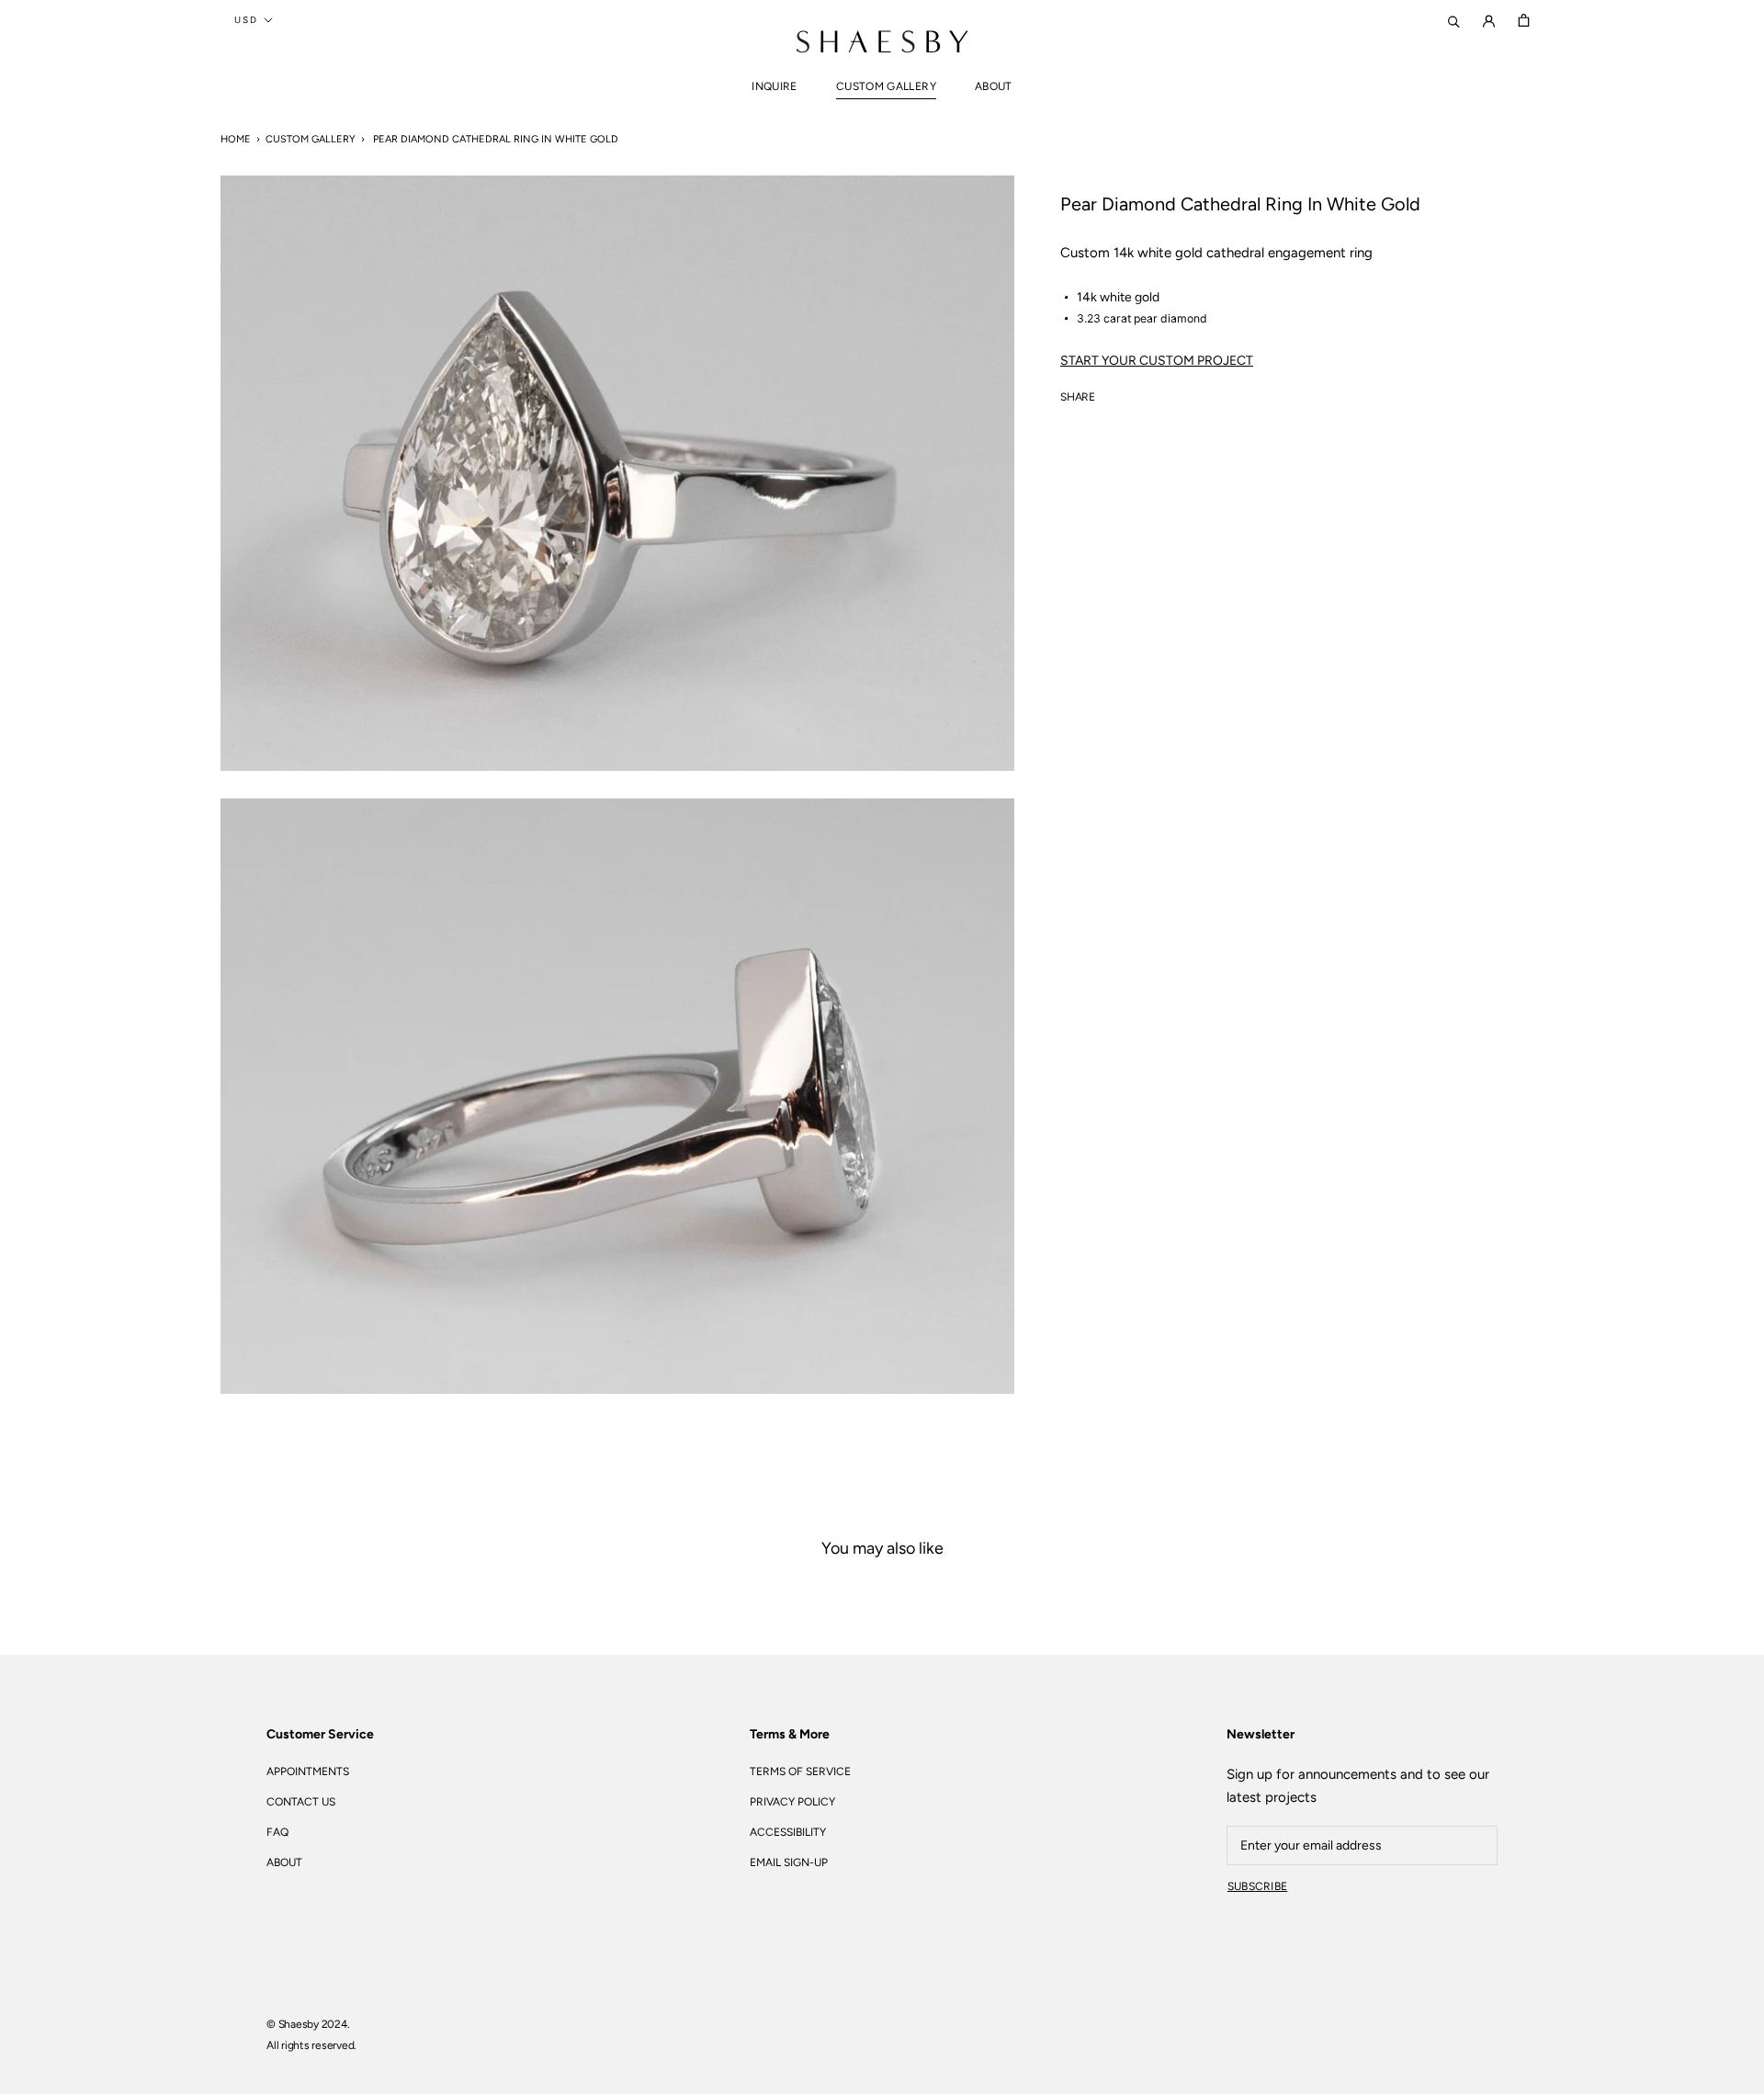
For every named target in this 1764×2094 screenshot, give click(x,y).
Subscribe (1257, 1886)
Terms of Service (800, 1771)
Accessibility (788, 1832)
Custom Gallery (886, 86)
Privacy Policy (792, 1802)
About (994, 86)
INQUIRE (775, 86)
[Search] (1454, 20)
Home (236, 139)
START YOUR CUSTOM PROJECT (1157, 361)
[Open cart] (1524, 20)
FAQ (277, 1832)
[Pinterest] (1160, 393)
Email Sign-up (789, 1862)
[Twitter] (1136, 393)
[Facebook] (1113, 393)
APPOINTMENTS (308, 1771)
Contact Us (301, 1802)
